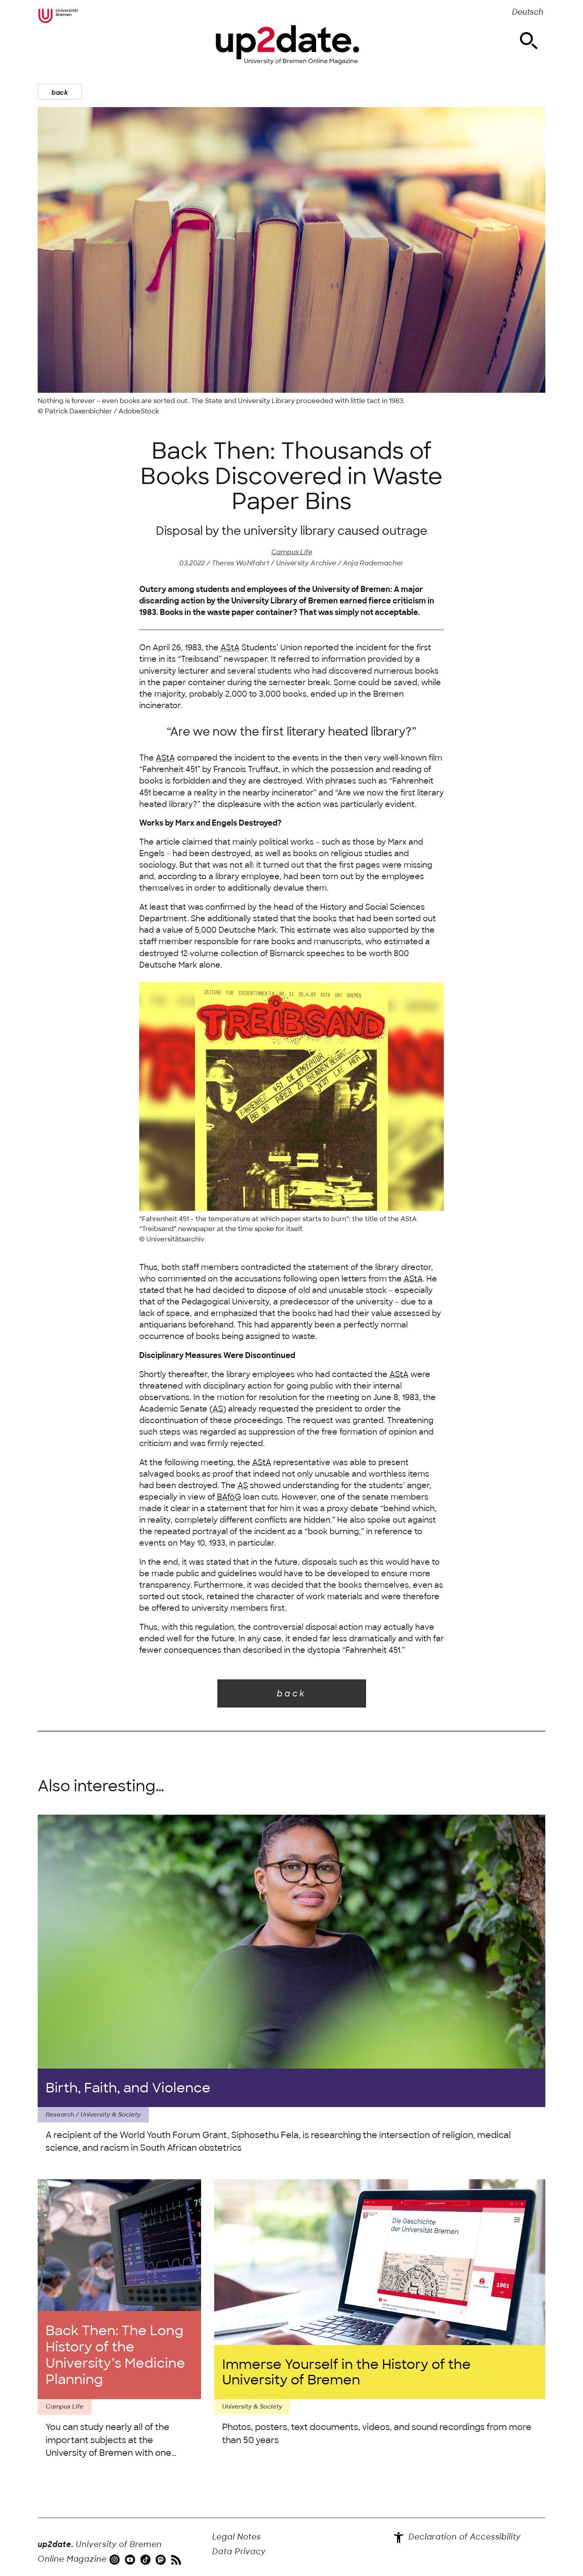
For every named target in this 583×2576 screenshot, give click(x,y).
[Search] (529, 41)
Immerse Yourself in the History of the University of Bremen (346, 2372)
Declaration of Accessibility (463, 2537)
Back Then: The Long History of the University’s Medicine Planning (115, 2355)
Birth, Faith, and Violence (128, 2088)
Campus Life (292, 552)
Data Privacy (239, 2552)
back (60, 92)
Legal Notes (237, 2537)
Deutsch (528, 12)
